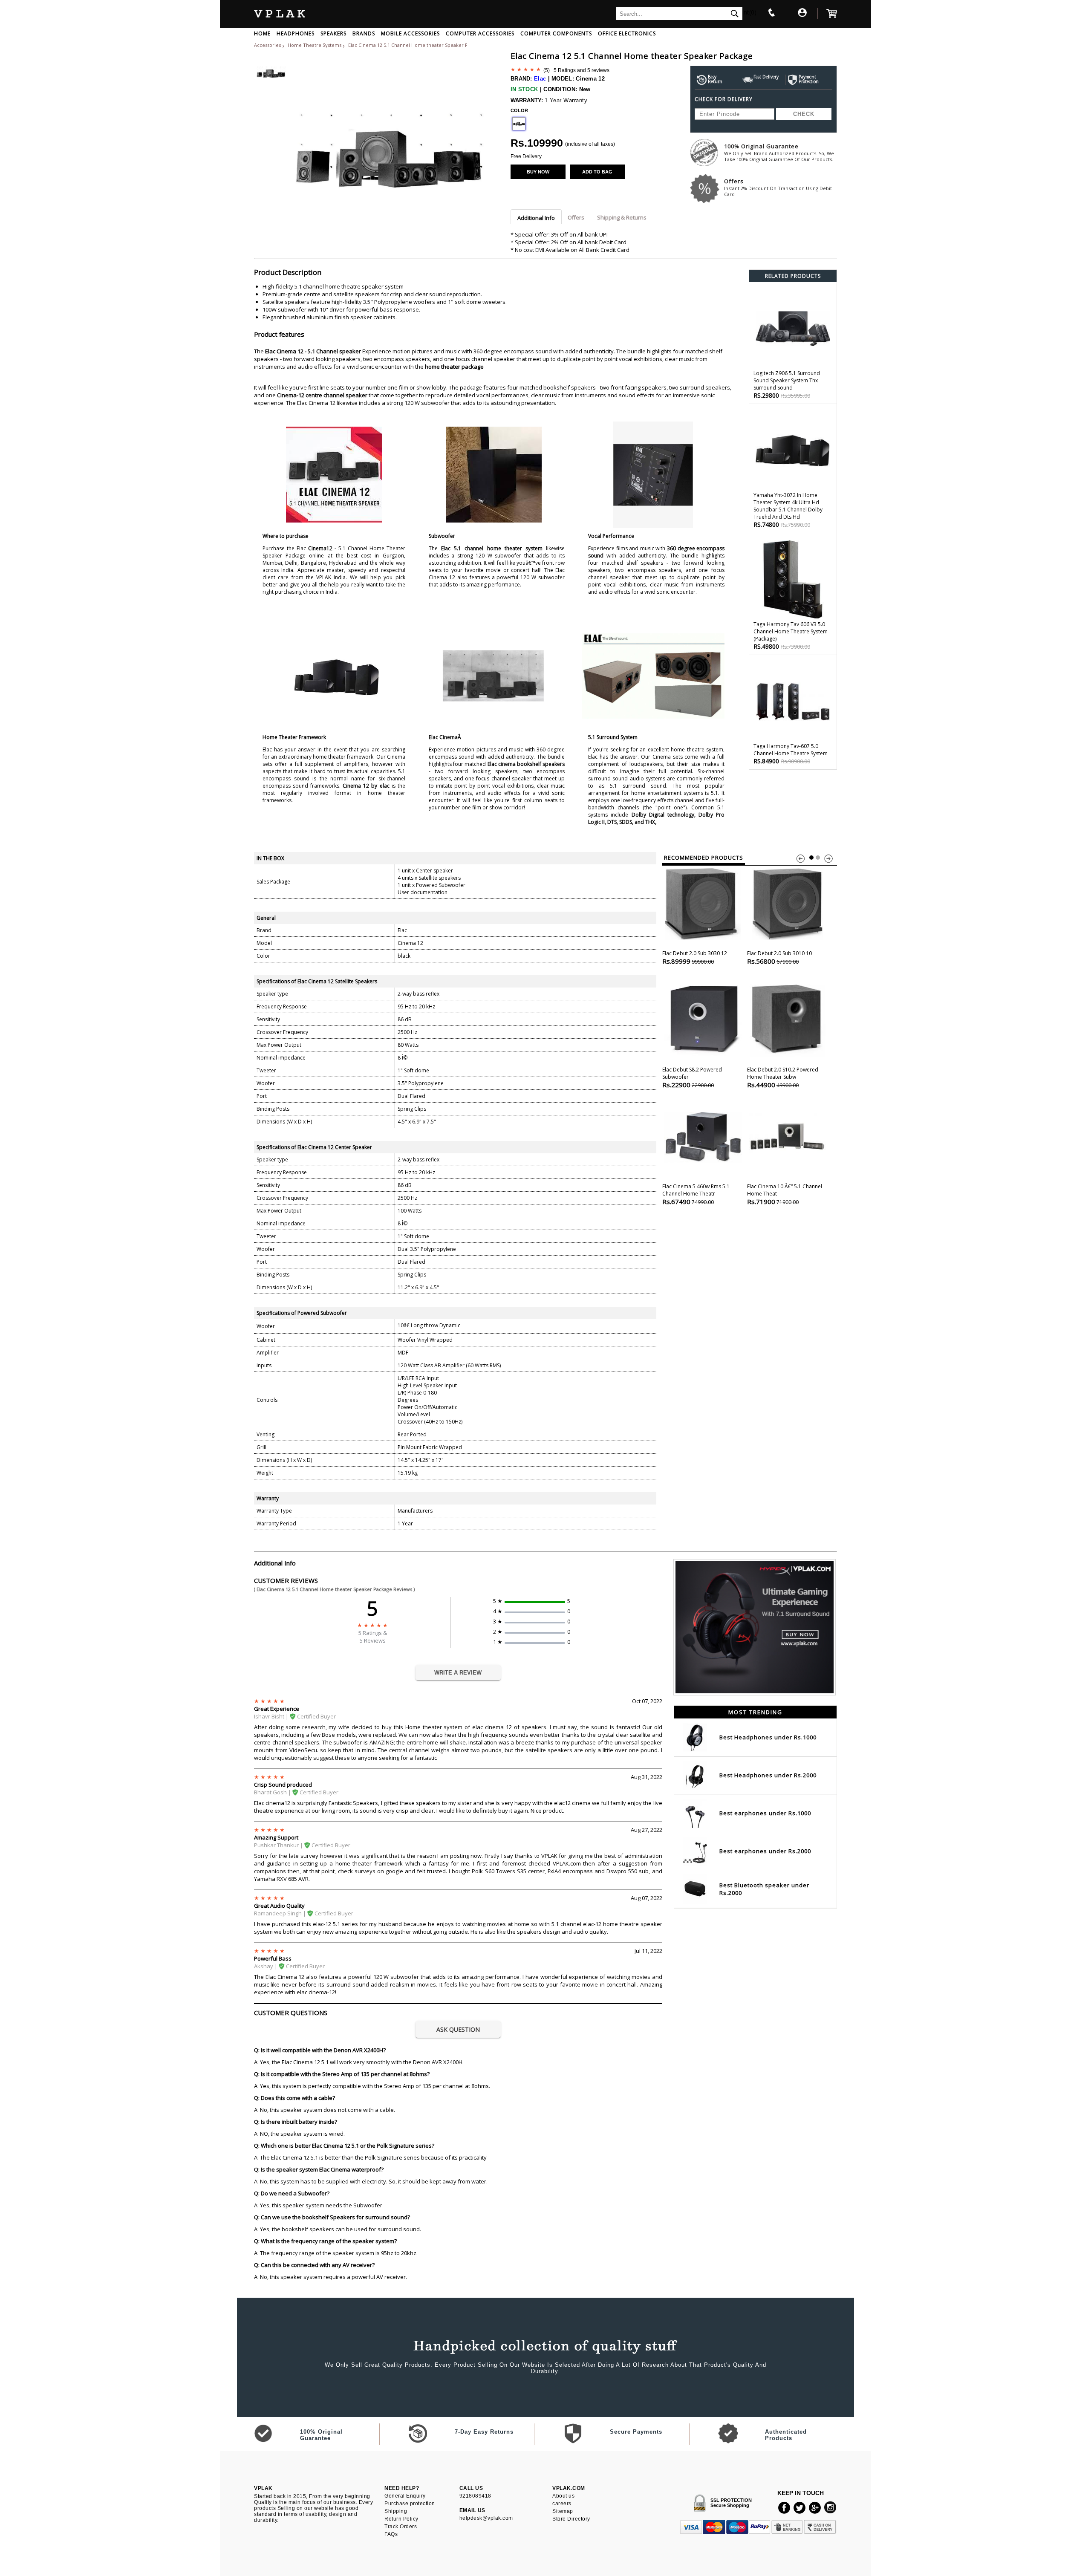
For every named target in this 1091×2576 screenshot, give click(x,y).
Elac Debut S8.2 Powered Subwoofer (692, 1077)
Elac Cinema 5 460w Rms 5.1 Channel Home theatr (696, 1194)
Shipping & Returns (622, 217)
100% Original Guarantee (779, 152)
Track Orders (401, 2527)
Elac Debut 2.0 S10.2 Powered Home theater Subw (783, 1077)
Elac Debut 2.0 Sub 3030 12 (695, 957)
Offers (778, 187)
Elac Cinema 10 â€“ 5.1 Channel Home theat (785, 1194)
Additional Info (536, 218)
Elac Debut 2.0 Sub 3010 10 (779, 957)
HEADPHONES (296, 33)
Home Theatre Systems (315, 45)
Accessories (267, 45)
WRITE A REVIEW (458, 1673)
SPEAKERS (333, 33)
